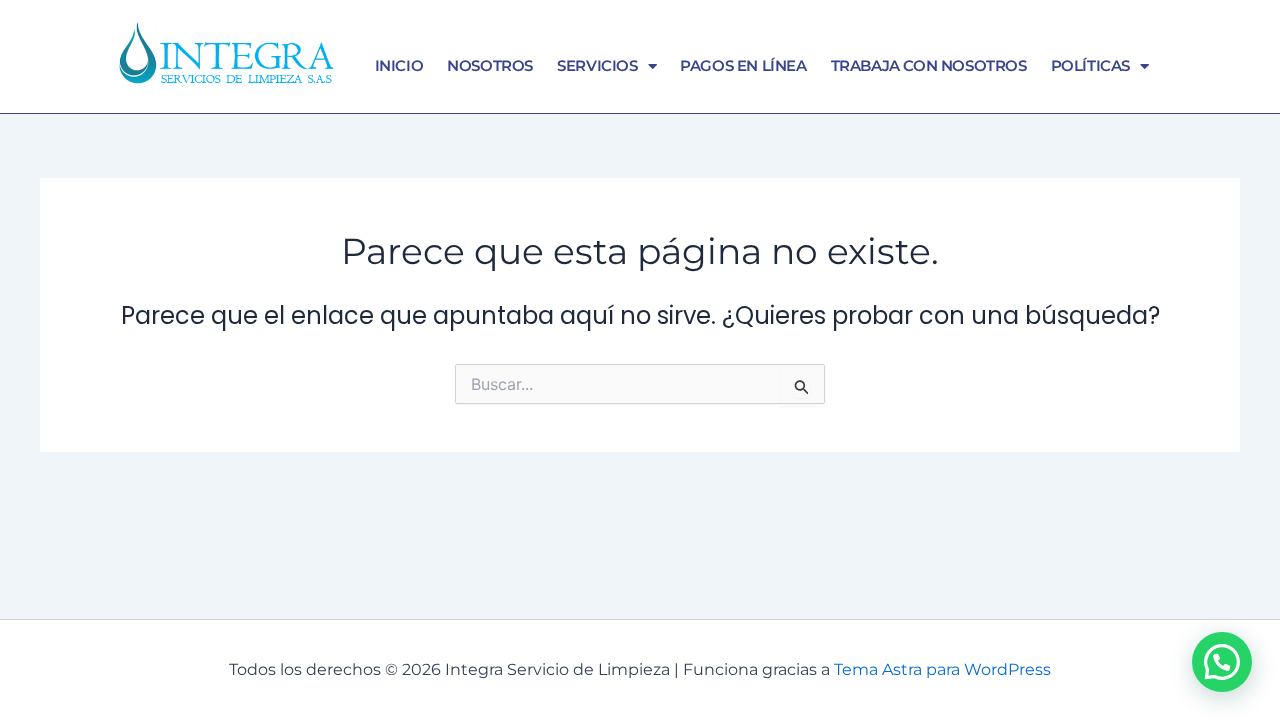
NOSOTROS (490, 65)
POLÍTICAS (1090, 65)
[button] (1222, 662)
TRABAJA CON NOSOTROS (929, 65)
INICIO (399, 65)
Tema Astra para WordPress (942, 669)
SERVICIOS (597, 65)
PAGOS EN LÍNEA (743, 65)
